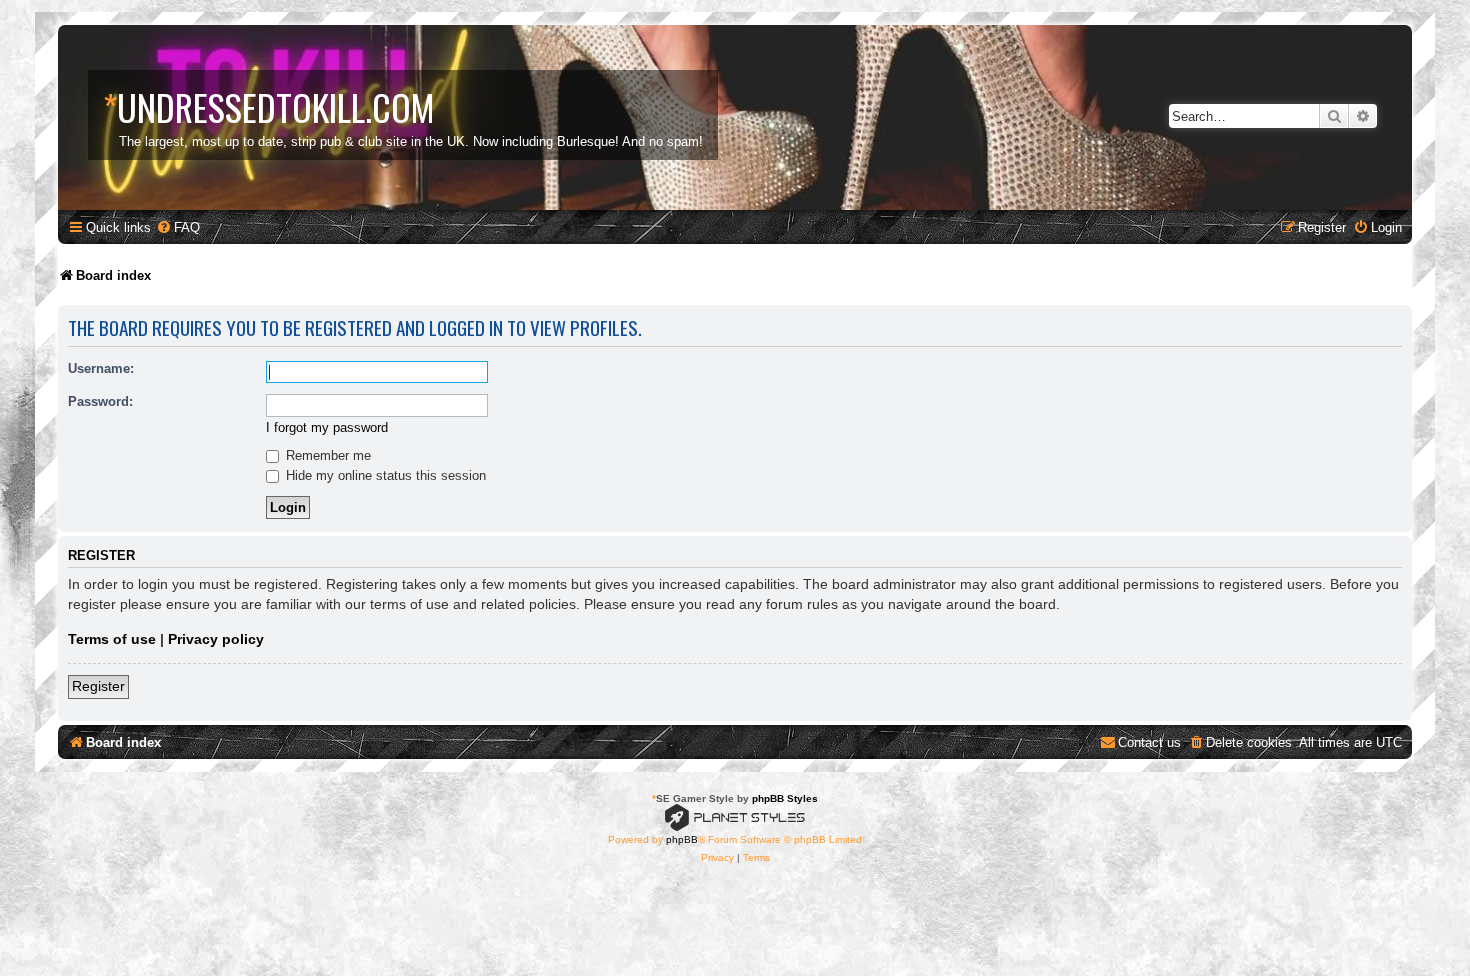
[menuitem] (178, 227)
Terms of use (112, 639)
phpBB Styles (785, 798)
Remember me (326, 455)
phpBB (682, 839)
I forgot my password (327, 427)
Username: (101, 368)
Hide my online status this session (384, 475)
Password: (100, 401)
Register (98, 686)
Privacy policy (216, 639)
